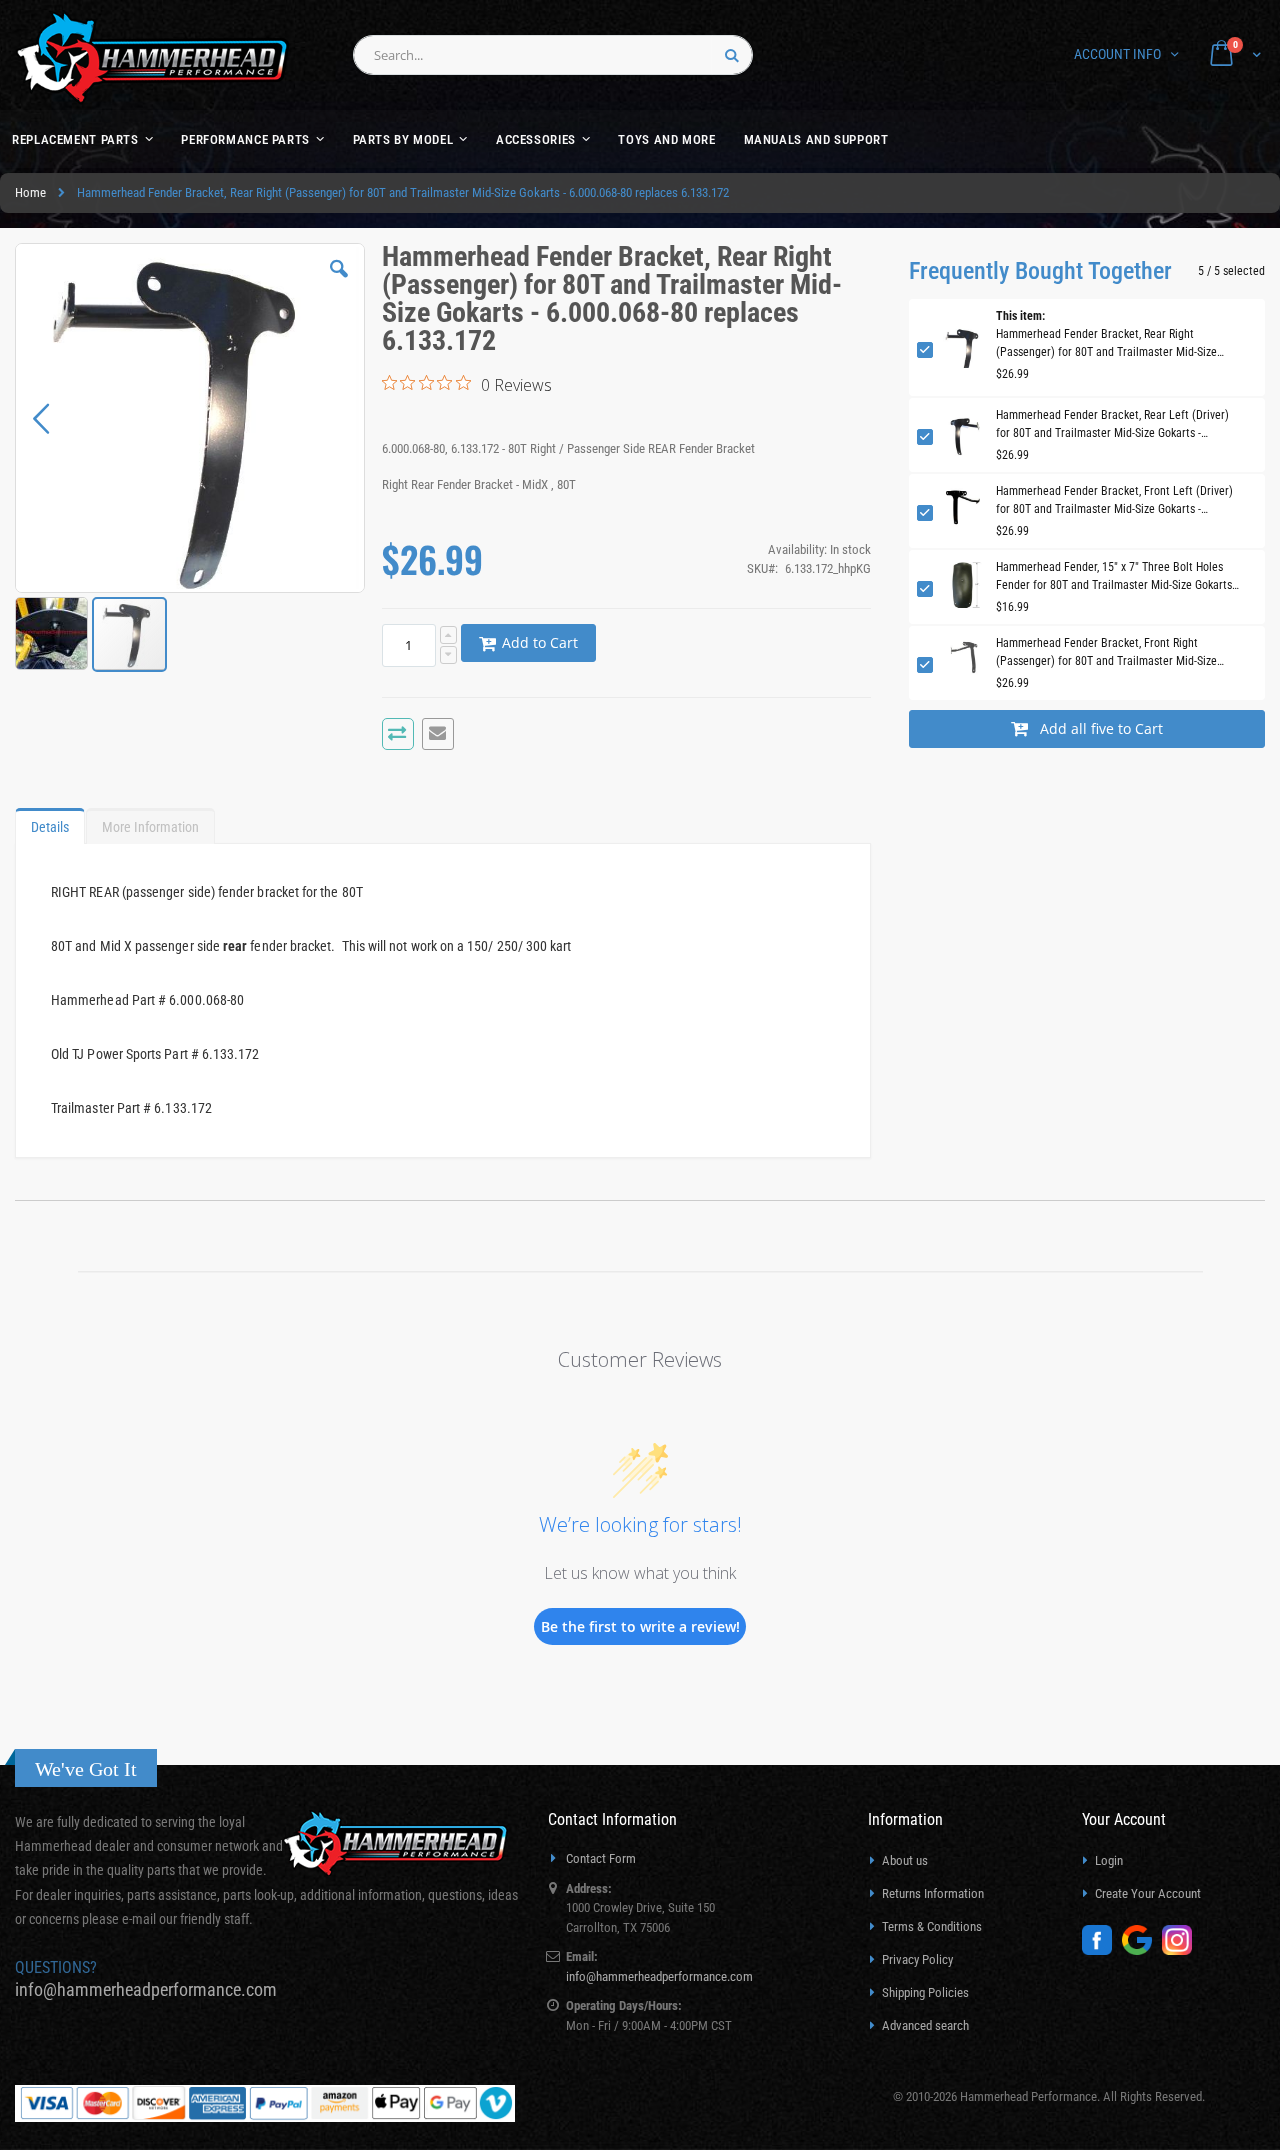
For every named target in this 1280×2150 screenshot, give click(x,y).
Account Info (1117, 54)
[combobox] (553, 55)
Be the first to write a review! (640, 1626)
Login (1109, 1860)
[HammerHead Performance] (152, 57)
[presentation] (50, 822)
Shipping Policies (925, 1992)
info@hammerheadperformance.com (146, 1989)
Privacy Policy (917, 1959)
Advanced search (925, 2025)
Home (30, 192)
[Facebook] (1102, 1950)
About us (905, 1860)
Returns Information (933, 1893)
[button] (339, 284)
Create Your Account (1148, 1893)
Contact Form (601, 1858)
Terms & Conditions (932, 1926)
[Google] (1142, 1950)
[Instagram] (1182, 1950)
